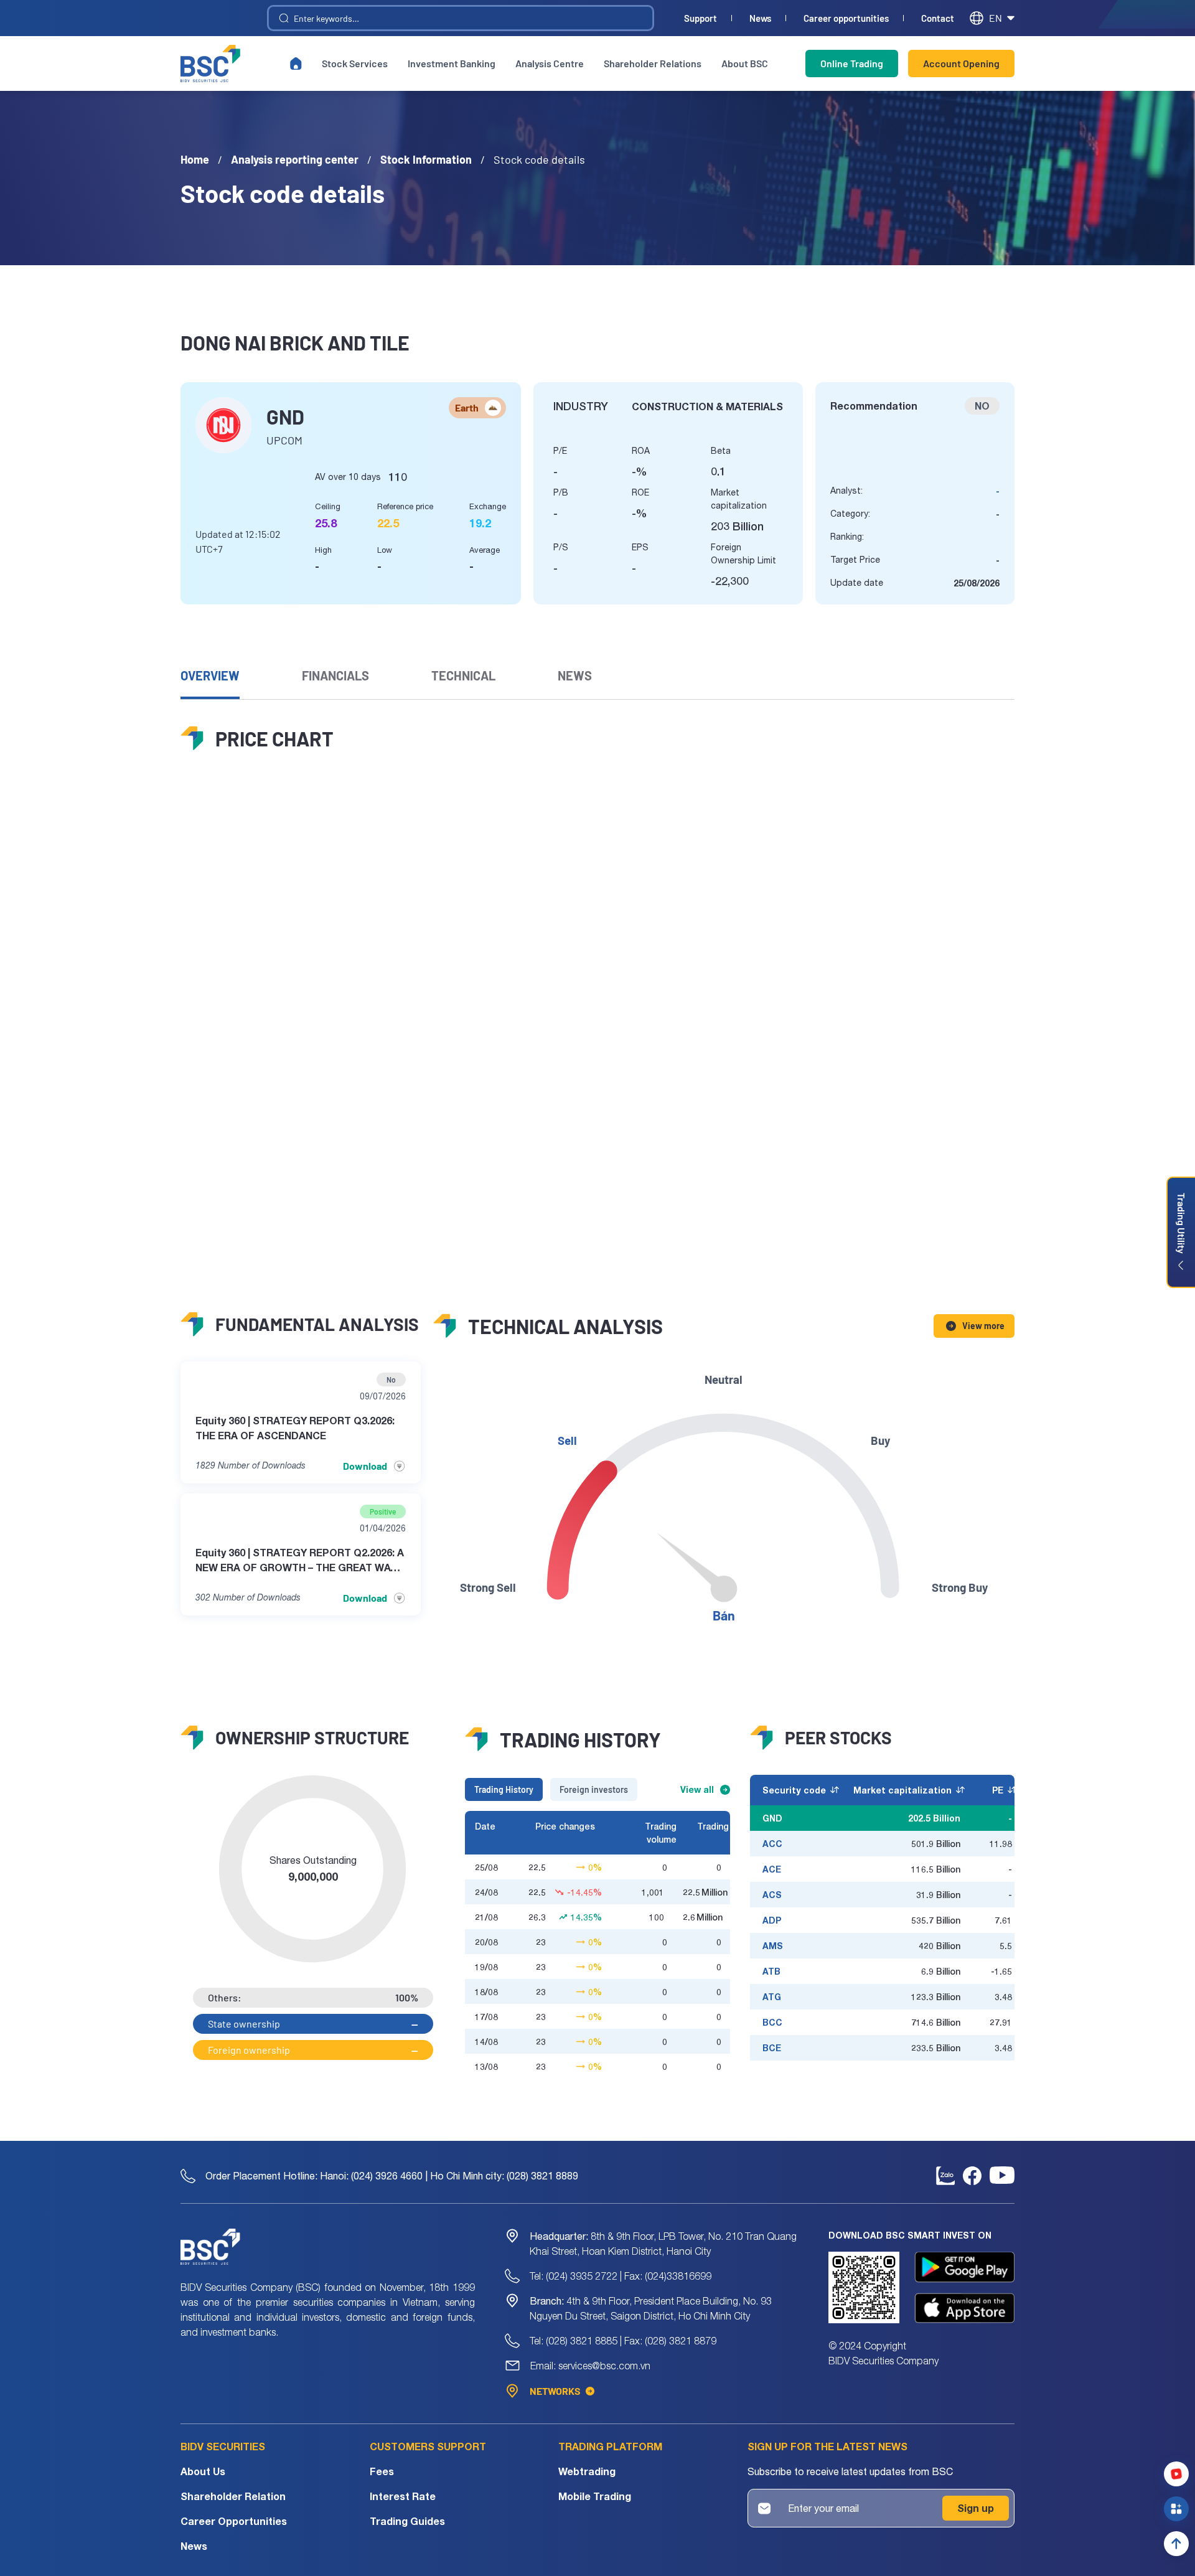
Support (701, 18)
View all (697, 1789)
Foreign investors (594, 1789)
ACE (772, 1869)
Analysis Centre (550, 63)
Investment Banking (452, 63)
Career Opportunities (234, 2521)
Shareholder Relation (233, 2496)
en (996, 18)
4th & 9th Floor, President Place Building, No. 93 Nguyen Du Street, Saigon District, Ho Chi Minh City (651, 2308)
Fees (382, 2471)
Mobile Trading (595, 2496)
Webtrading (587, 2471)
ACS (772, 1895)
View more (983, 1326)
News (760, 18)
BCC (772, 2022)
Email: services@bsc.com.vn (590, 2366)
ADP (772, 1920)
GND (772, 1818)
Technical (463, 675)
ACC (772, 1844)
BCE (772, 2048)
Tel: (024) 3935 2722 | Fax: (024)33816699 (621, 2276)
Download (365, 1466)
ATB (771, 1971)
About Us (203, 2471)
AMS (773, 1946)
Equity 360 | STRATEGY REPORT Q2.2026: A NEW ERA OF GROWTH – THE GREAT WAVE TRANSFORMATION (300, 1561)
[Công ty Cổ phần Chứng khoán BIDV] (210, 63)
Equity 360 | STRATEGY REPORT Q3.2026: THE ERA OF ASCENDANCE (295, 1428)
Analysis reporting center (295, 159)
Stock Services (355, 63)
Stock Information (426, 159)
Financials (335, 675)
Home (195, 159)
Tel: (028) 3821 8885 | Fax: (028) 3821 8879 (623, 2341)
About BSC (745, 63)
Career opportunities (846, 18)
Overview (210, 675)
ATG (772, 1997)
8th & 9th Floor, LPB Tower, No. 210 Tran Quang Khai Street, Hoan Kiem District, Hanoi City (663, 2244)
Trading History (504, 1789)
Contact (938, 18)
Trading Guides (407, 2521)
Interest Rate (403, 2496)
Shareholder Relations (653, 63)
